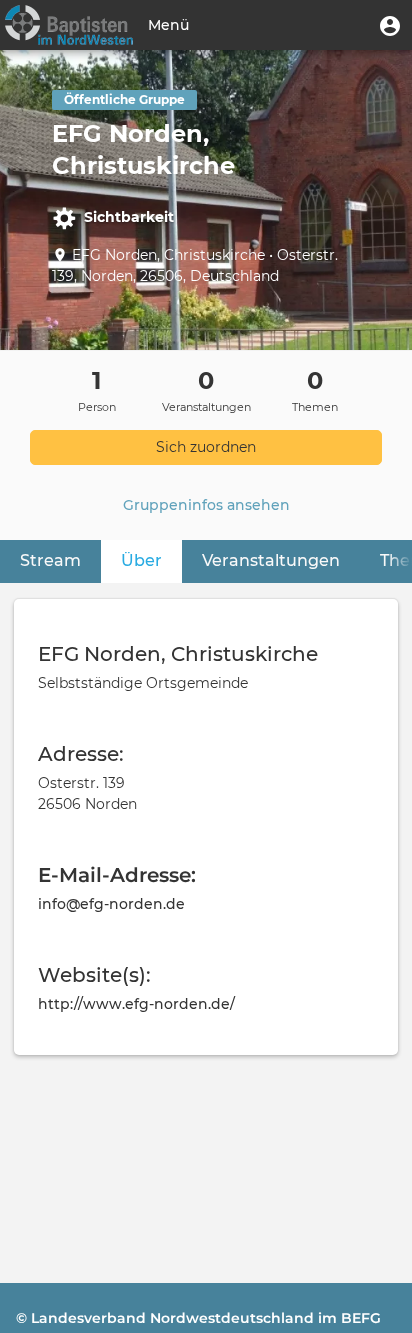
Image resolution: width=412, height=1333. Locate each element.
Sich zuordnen (206, 447)
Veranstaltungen (271, 560)
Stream (50, 560)
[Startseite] (69, 25)
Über (141, 560)
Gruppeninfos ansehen (206, 505)
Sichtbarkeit (129, 217)
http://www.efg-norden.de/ (136, 1004)
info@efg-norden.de (111, 904)
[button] (390, 25)
